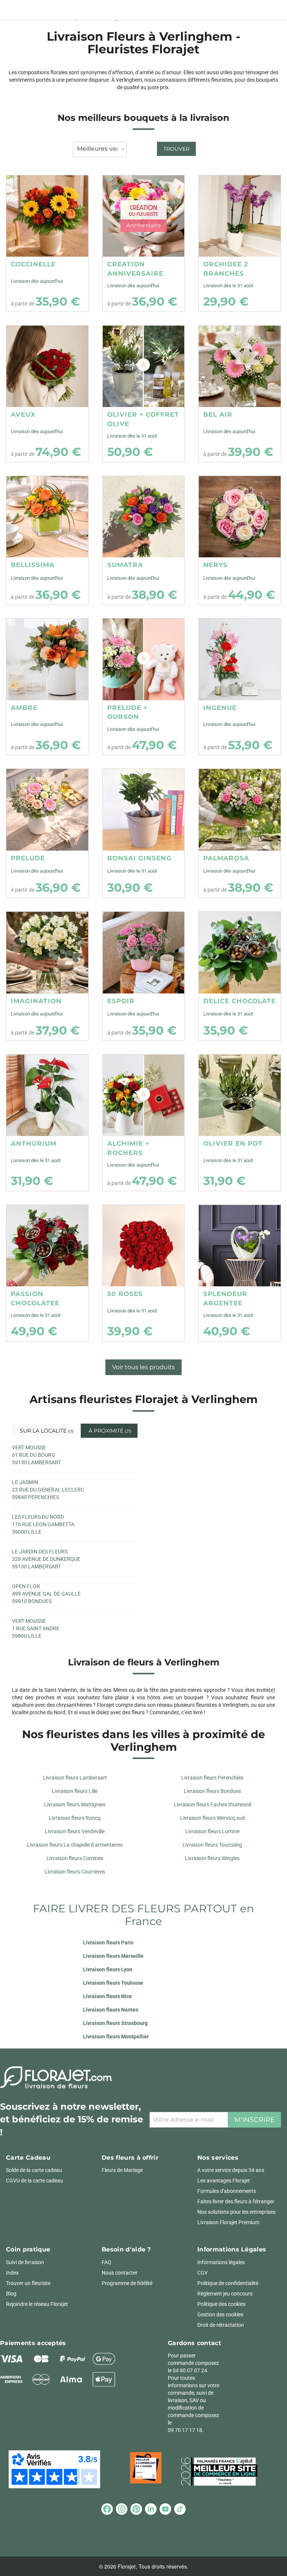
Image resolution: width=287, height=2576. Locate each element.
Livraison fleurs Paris (108, 1943)
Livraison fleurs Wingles (212, 1858)
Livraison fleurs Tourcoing (212, 1845)
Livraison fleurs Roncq (75, 1818)
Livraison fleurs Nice (107, 1996)
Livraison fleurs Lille (75, 1791)
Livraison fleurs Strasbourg (115, 2023)
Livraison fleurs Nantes (111, 2010)
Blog (11, 2294)
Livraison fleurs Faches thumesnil (212, 1805)
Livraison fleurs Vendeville (75, 1831)
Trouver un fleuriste (28, 2283)
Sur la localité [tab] (44, 1431)
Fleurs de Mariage (122, 2170)
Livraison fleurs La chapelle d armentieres (75, 1845)
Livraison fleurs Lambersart (75, 1778)
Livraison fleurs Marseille (113, 1956)
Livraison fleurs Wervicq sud (212, 1818)
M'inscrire (254, 2120)
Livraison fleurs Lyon (108, 1969)
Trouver (176, 149)
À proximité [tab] (109, 1431)
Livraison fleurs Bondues (212, 1791)
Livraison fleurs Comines (75, 1858)
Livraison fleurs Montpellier (116, 2037)
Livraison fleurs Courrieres (75, 1872)
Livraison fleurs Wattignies (75, 1805)
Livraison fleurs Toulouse (113, 1983)
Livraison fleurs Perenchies (212, 1778)
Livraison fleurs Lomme (212, 1831)
